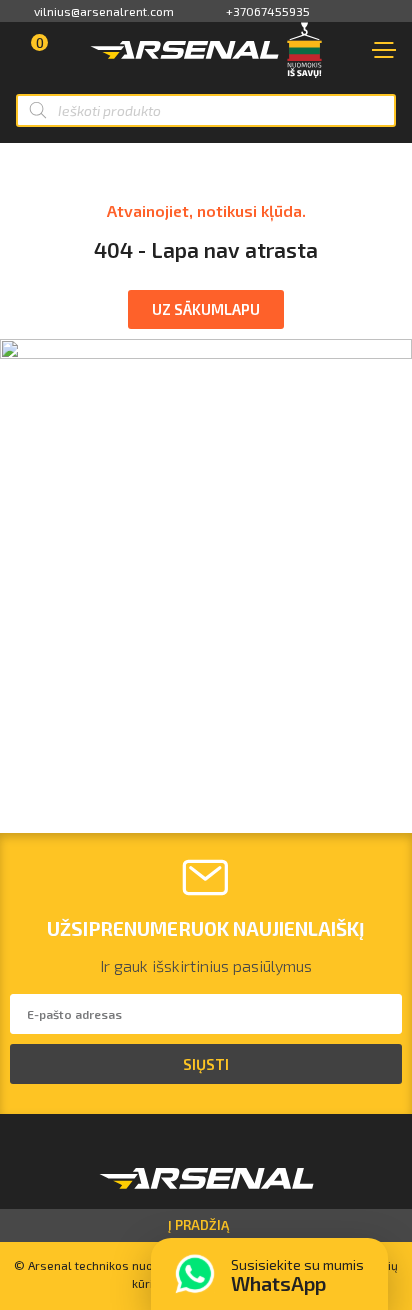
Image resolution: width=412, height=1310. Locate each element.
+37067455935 (268, 11)
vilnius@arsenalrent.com (104, 11)
